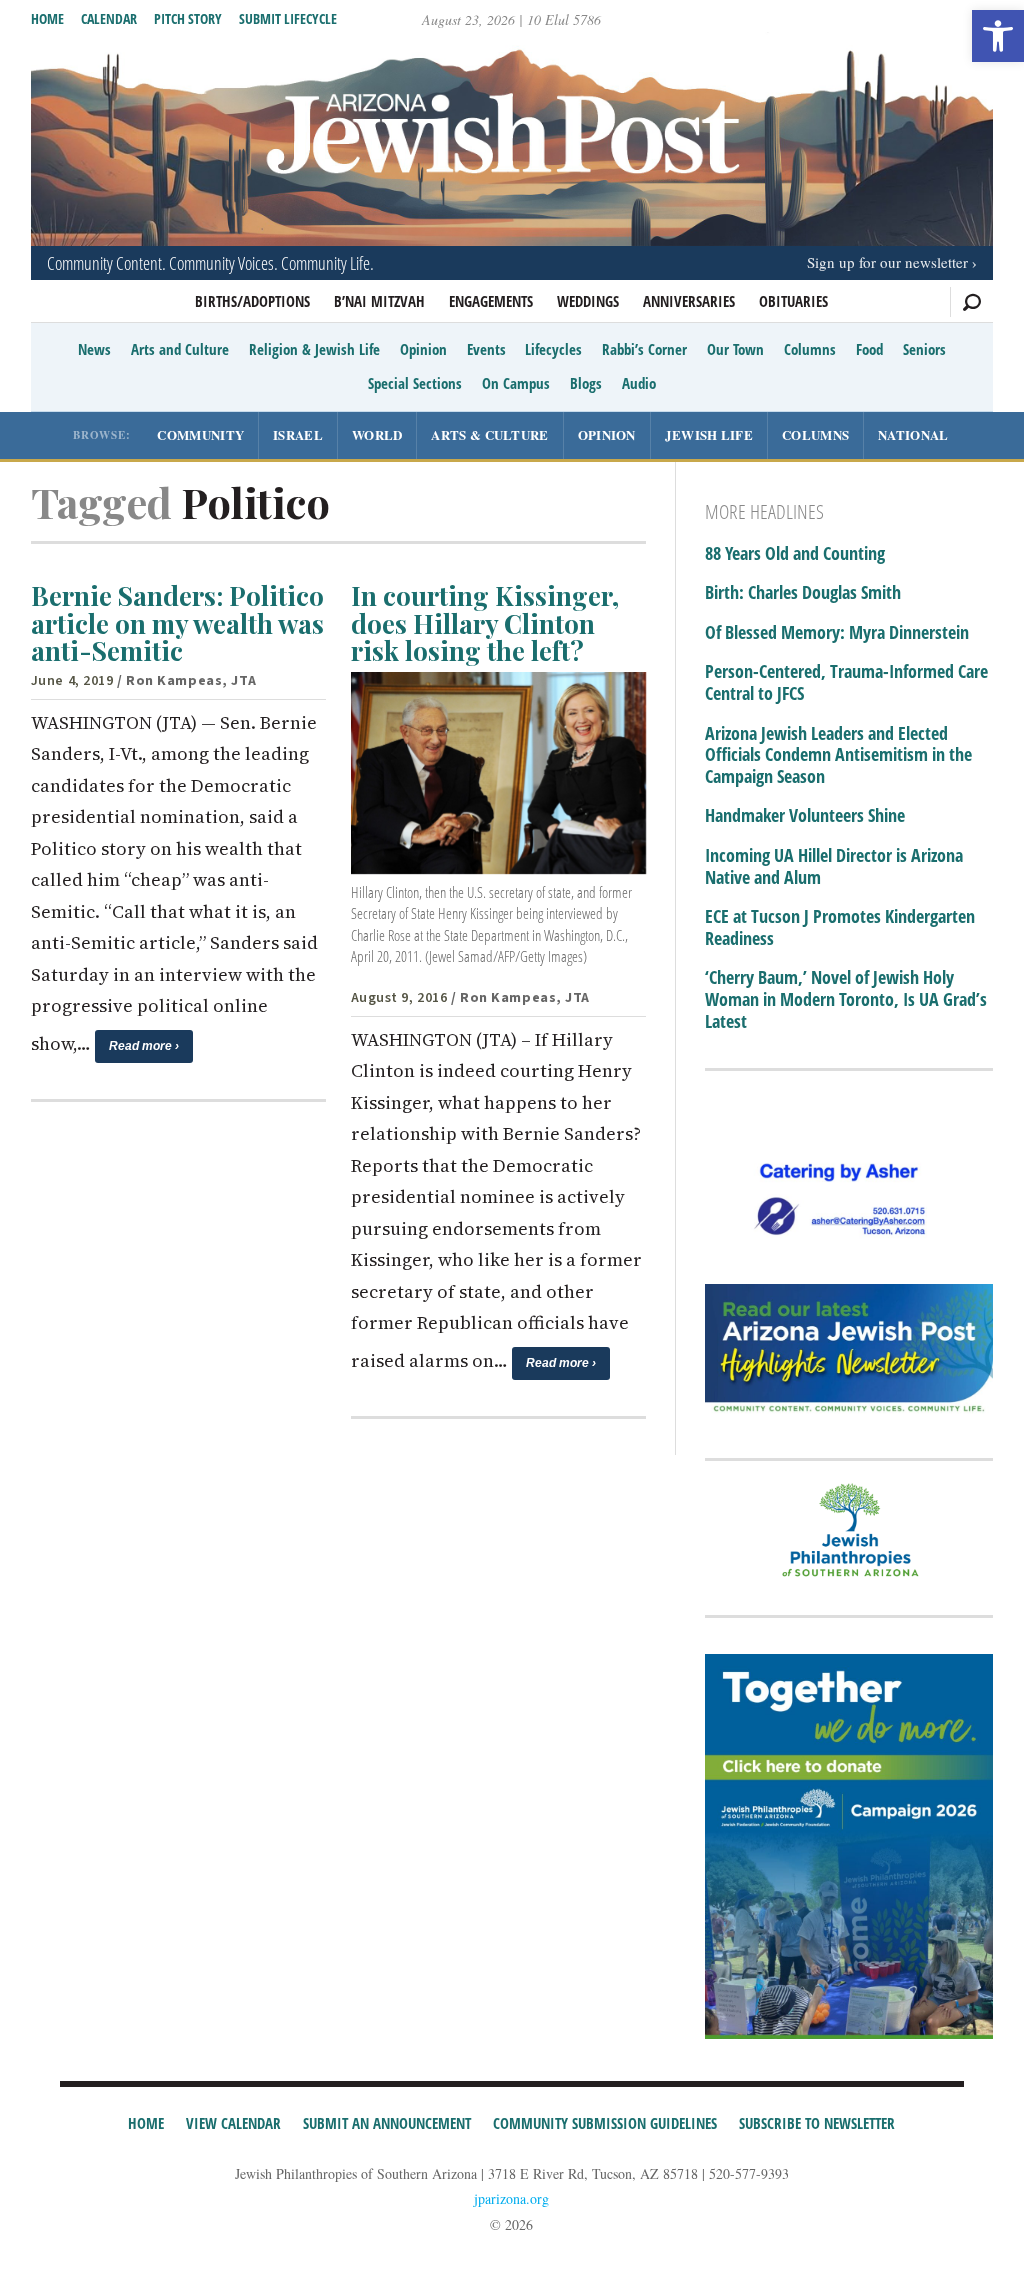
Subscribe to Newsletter (817, 2123)
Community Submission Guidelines (605, 2123)
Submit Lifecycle (288, 18)
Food (869, 349)
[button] (998, 36)
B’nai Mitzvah (379, 301)
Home (47, 18)
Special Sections (415, 383)
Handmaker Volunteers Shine (805, 816)
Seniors (924, 349)
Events (486, 349)
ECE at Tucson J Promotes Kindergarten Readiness (840, 927)
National (913, 434)
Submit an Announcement (387, 2123)
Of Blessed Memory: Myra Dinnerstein (837, 633)
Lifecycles (553, 349)
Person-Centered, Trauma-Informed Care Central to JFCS (846, 682)
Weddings (588, 301)
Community (200, 434)
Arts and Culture (180, 349)
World (377, 434)
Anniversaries (689, 301)
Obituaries (793, 301)
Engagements (491, 301)
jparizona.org (511, 2198)
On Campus (516, 383)
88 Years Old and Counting (795, 554)
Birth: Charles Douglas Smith (803, 593)
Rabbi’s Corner (644, 349)
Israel (298, 434)
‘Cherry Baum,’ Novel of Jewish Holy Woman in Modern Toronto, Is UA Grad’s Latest (846, 999)
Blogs (586, 383)
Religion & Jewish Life (314, 349)
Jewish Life (709, 434)
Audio (639, 383)
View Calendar (233, 2123)
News (94, 349)
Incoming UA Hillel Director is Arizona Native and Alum (834, 866)
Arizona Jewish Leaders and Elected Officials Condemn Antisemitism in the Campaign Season (838, 755)
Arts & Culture (489, 434)
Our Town (735, 349)
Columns (810, 349)
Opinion (423, 349)
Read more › (144, 1046)
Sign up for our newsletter (887, 262)
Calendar (109, 18)
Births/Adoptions (252, 301)
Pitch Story (188, 18)
